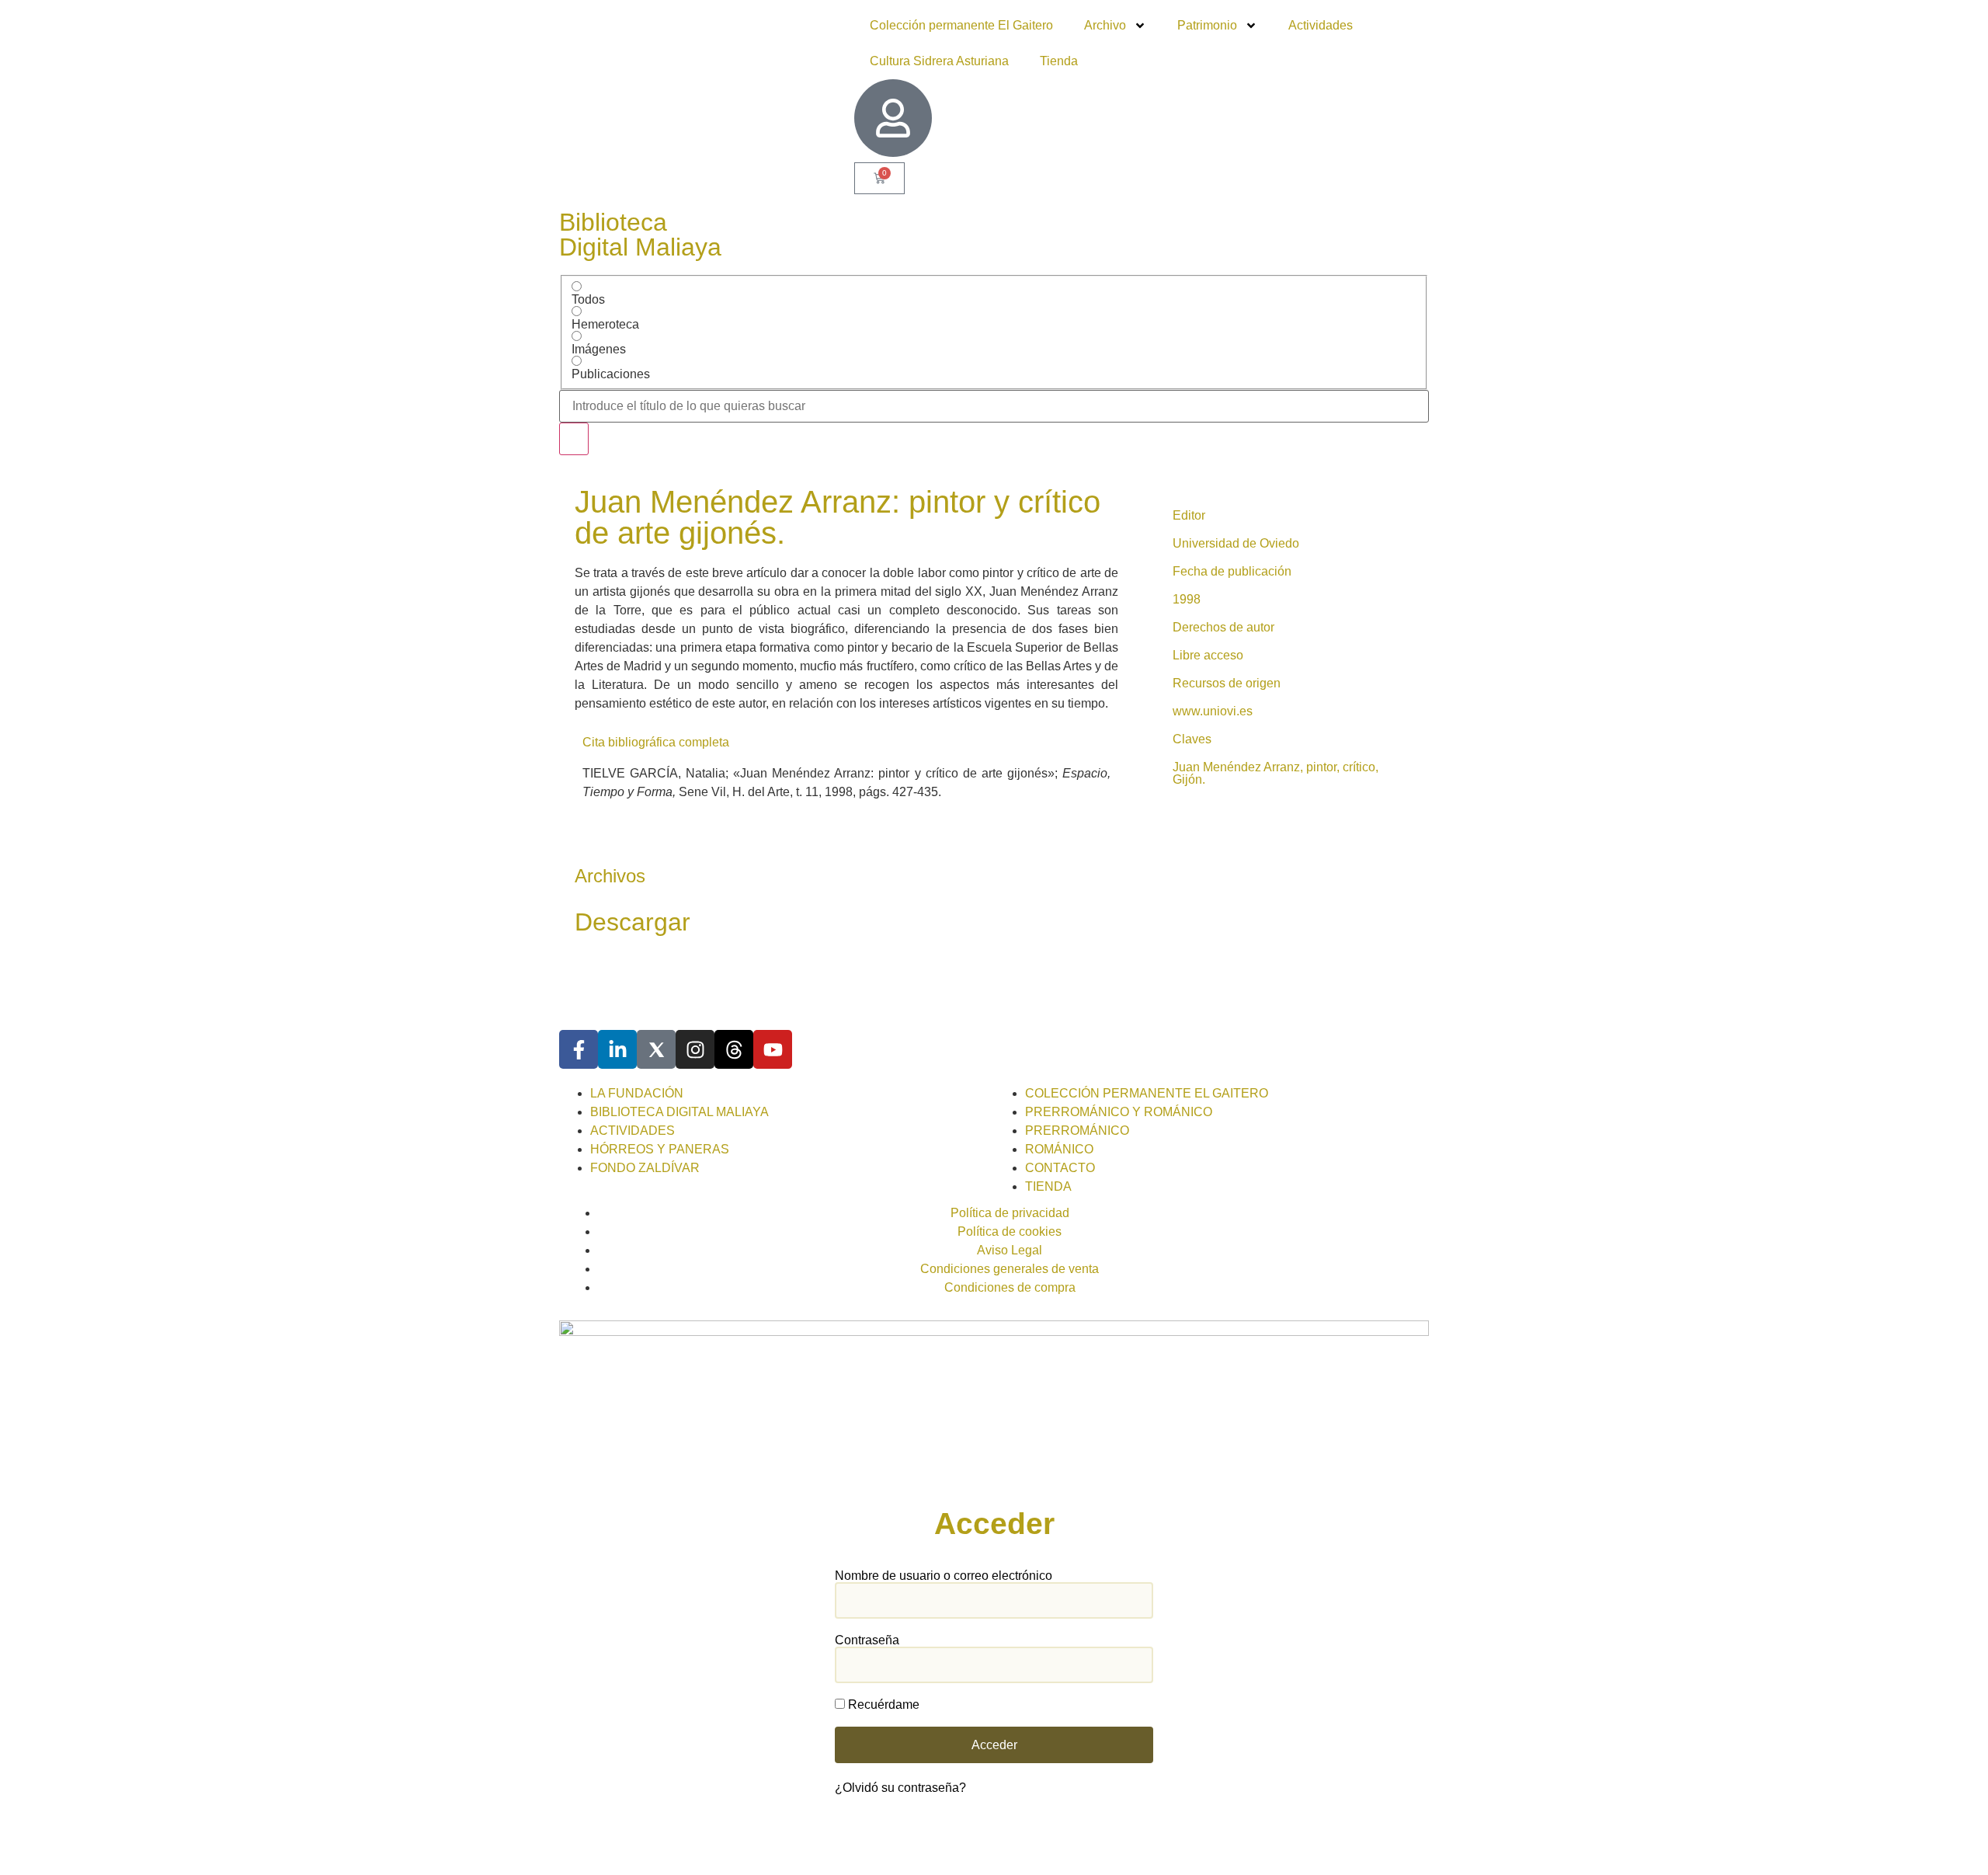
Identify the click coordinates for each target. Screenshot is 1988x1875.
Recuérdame (882, 1705)
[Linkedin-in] (617, 1049)
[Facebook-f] (579, 1049)
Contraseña (867, 1640)
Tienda (1059, 61)
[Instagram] (695, 1049)
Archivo (1105, 25)
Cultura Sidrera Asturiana (939, 61)
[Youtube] (773, 1049)
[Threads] (734, 1049)
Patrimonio (1207, 25)
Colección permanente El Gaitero (961, 25)
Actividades (1321, 25)
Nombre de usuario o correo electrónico (944, 1576)
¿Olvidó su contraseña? (900, 1788)
